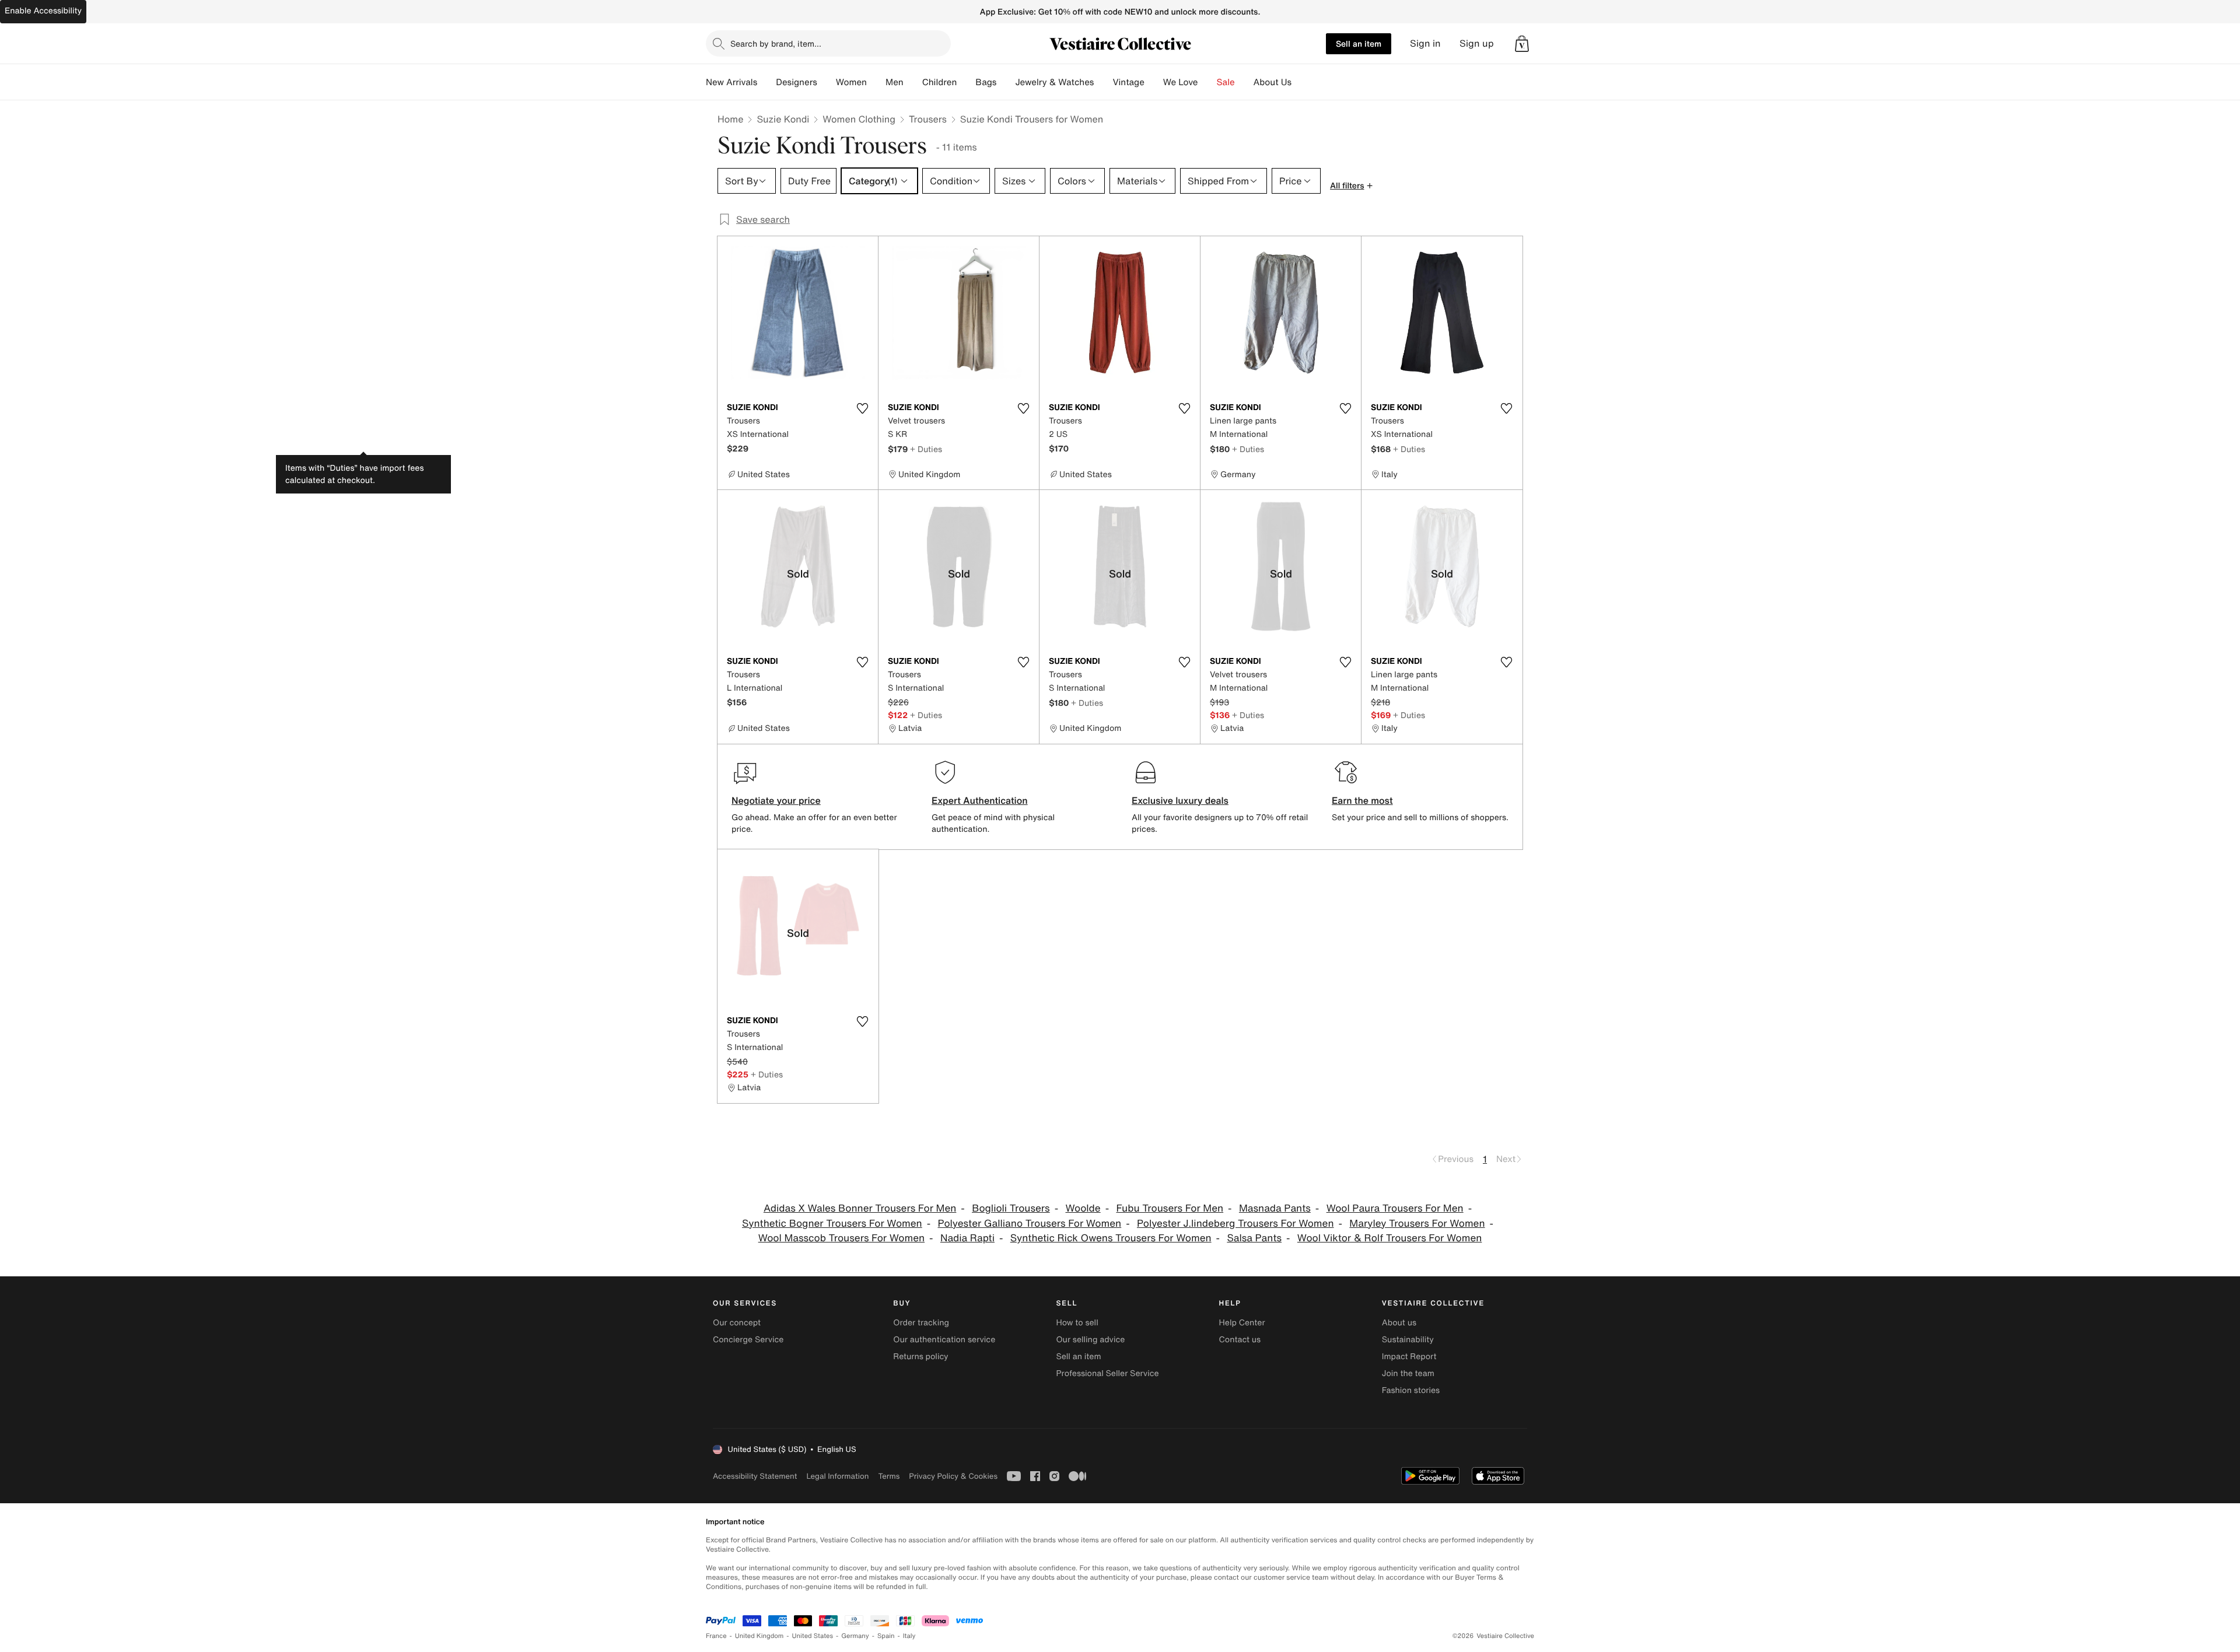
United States (813, 1636)
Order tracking (921, 1323)
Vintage (1128, 82)
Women (851, 82)
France (716, 1636)
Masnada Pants (1275, 1208)
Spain (886, 1636)
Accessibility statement (755, 1476)
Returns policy (921, 1357)
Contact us (1240, 1340)
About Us (1273, 82)
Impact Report (1409, 1357)
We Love (1181, 82)
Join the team (1408, 1373)
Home (730, 119)
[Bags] (1006, 82)
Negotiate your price (776, 800)
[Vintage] (1154, 82)
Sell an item (1359, 43)
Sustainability (1408, 1340)
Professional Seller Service (1107, 1373)
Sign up (1477, 43)
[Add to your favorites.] (862, 408)
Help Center (1242, 1323)
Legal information (837, 1476)
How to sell (1077, 1323)
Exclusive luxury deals (1180, 800)
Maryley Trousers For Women (1417, 1224)
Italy (909, 1636)
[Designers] (827, 82)
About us (1399, 1323)
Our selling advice (1090, 1340)
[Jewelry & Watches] (1103, 82)
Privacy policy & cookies (953, 1476)
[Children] (966, 82)
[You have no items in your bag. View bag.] (1522, 44)
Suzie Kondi (783, 119)
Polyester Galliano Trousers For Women (1030, 1224)
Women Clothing (859, 119)
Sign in (1425, 43)
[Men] (913, 82)
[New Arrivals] (766, 82)
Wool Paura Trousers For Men (1395, 1208)
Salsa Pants (1254, 1238)
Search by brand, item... (776, 43)
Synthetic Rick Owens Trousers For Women (1111, 1238)
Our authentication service (944, 1340)
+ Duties (926, 449)
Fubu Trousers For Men (1170, 1208)
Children (940, 82)
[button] (1522, 44)
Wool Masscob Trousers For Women (841, 1238)
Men (895, 82)
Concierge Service (748, 1340)
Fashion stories (1411, 1390)
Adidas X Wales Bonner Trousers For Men (860, 1208)
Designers (797, 82)
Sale (1226, 82)
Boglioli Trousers (1011, 1208)
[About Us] (1301, 82)
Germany (855, 1636)
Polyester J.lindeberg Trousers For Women (1235, 1224)
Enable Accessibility (43, 11)
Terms (889, 1476)
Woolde (1083, 1208)
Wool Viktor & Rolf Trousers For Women (1389, 1238)
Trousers (928, 119)
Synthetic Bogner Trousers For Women (832, 1224)
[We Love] (1207, 82)
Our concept (737, 1323)
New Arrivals (731, 82)
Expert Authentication (980, 800)
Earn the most (1362, 800)
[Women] (876, 82)
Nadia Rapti (967, 1238)
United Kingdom (759, 1636)
